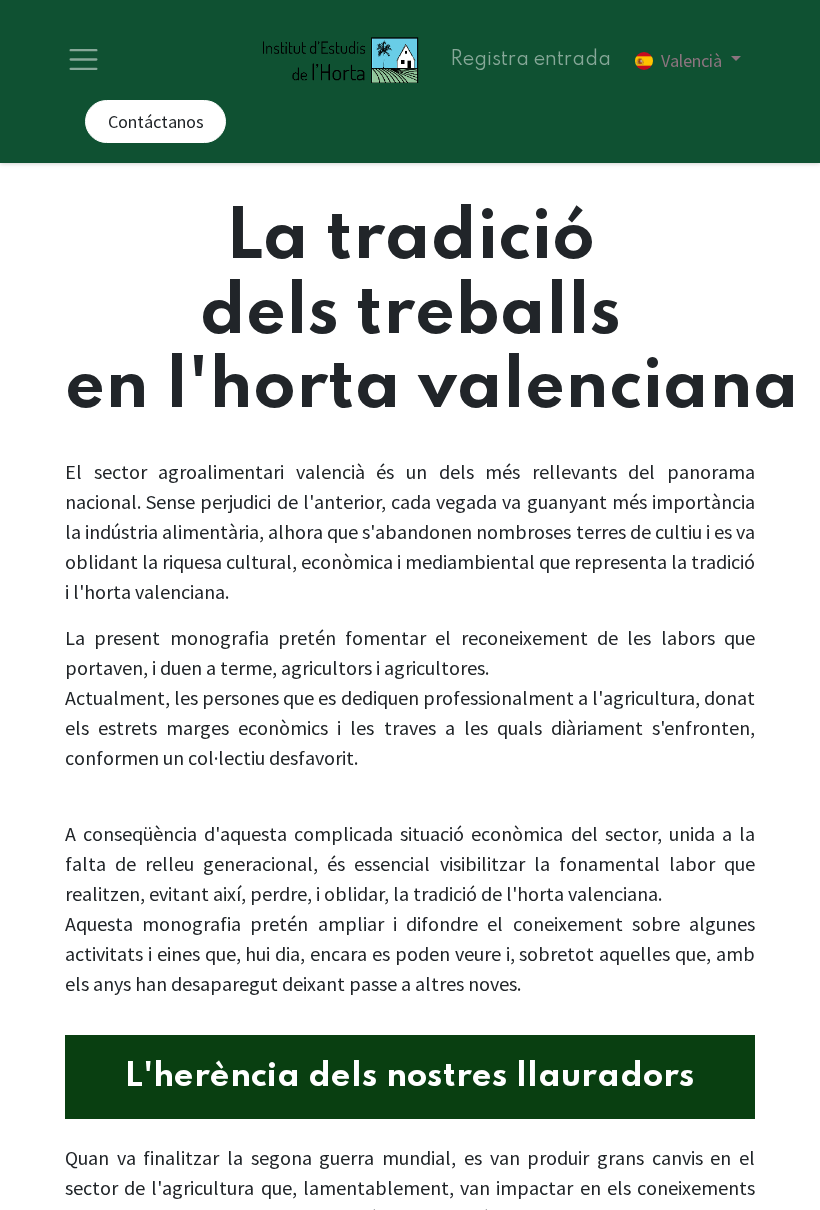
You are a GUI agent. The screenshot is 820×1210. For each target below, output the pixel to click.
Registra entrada (530, 60)
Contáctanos (156, 121)
